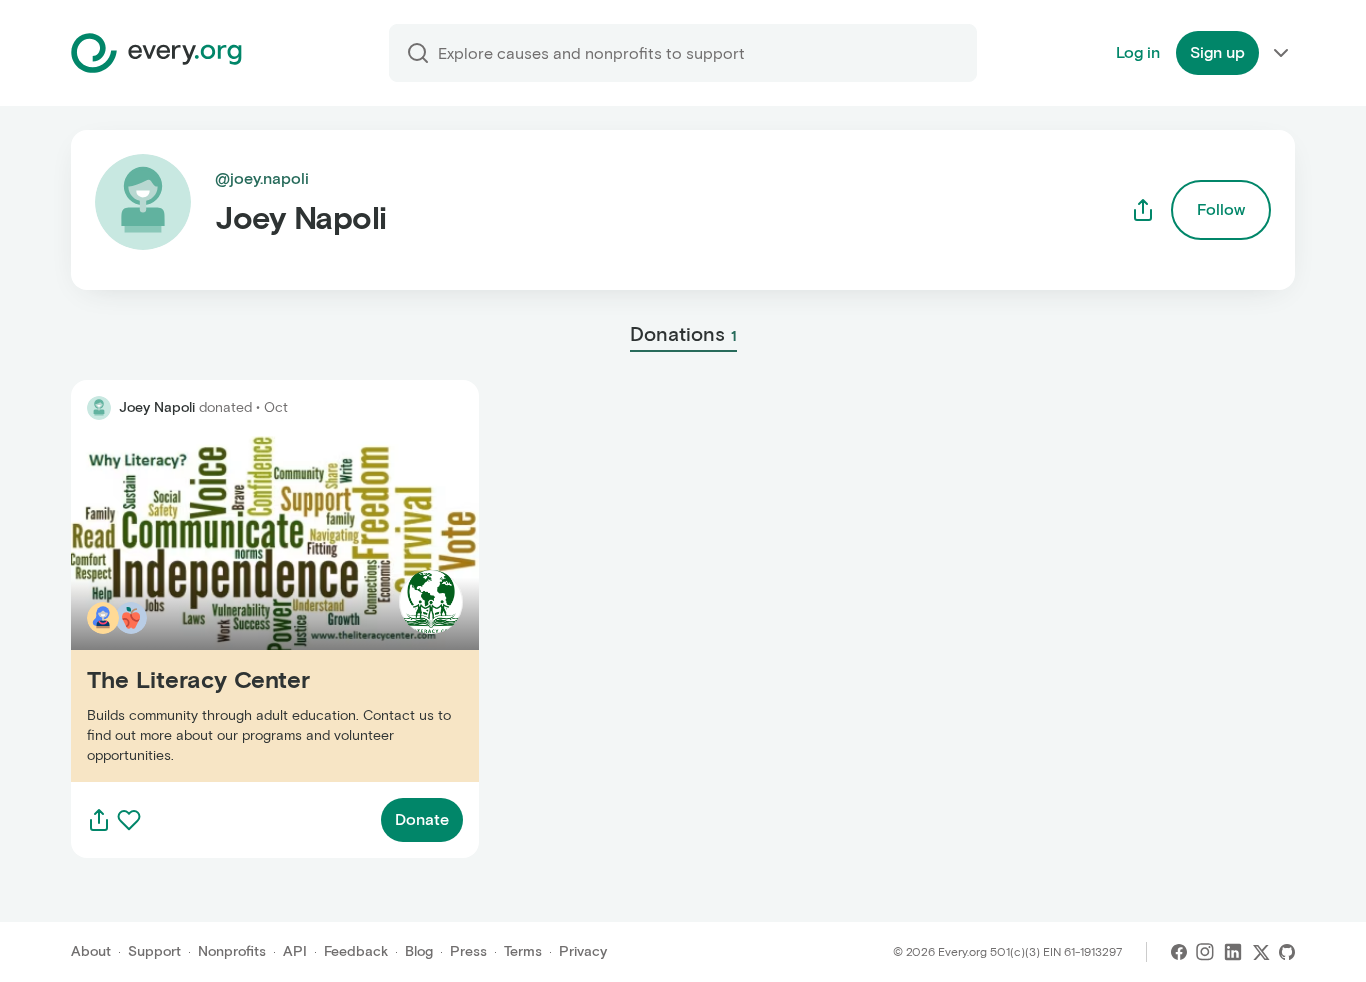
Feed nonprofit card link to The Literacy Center (244, 608)
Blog (419, 951)
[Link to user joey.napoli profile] (99, 408)
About (91, 951)
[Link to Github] (1287, 952)
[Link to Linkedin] (1233, 952)
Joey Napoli (157, 407)
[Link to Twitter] (1261, 952)
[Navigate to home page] (156, 53)
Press (468, 951)
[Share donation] (99, 820)
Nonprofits (232, 951)
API (295, 951)
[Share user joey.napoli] (1143, 210)
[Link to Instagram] (1205, 952)
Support (154, 951)
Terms (523, 951)
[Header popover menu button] (1281, 53)
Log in (1138, 52)
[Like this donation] (129, 820)
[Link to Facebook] (1179, 952)
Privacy (583, 951)
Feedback (356, 951)
